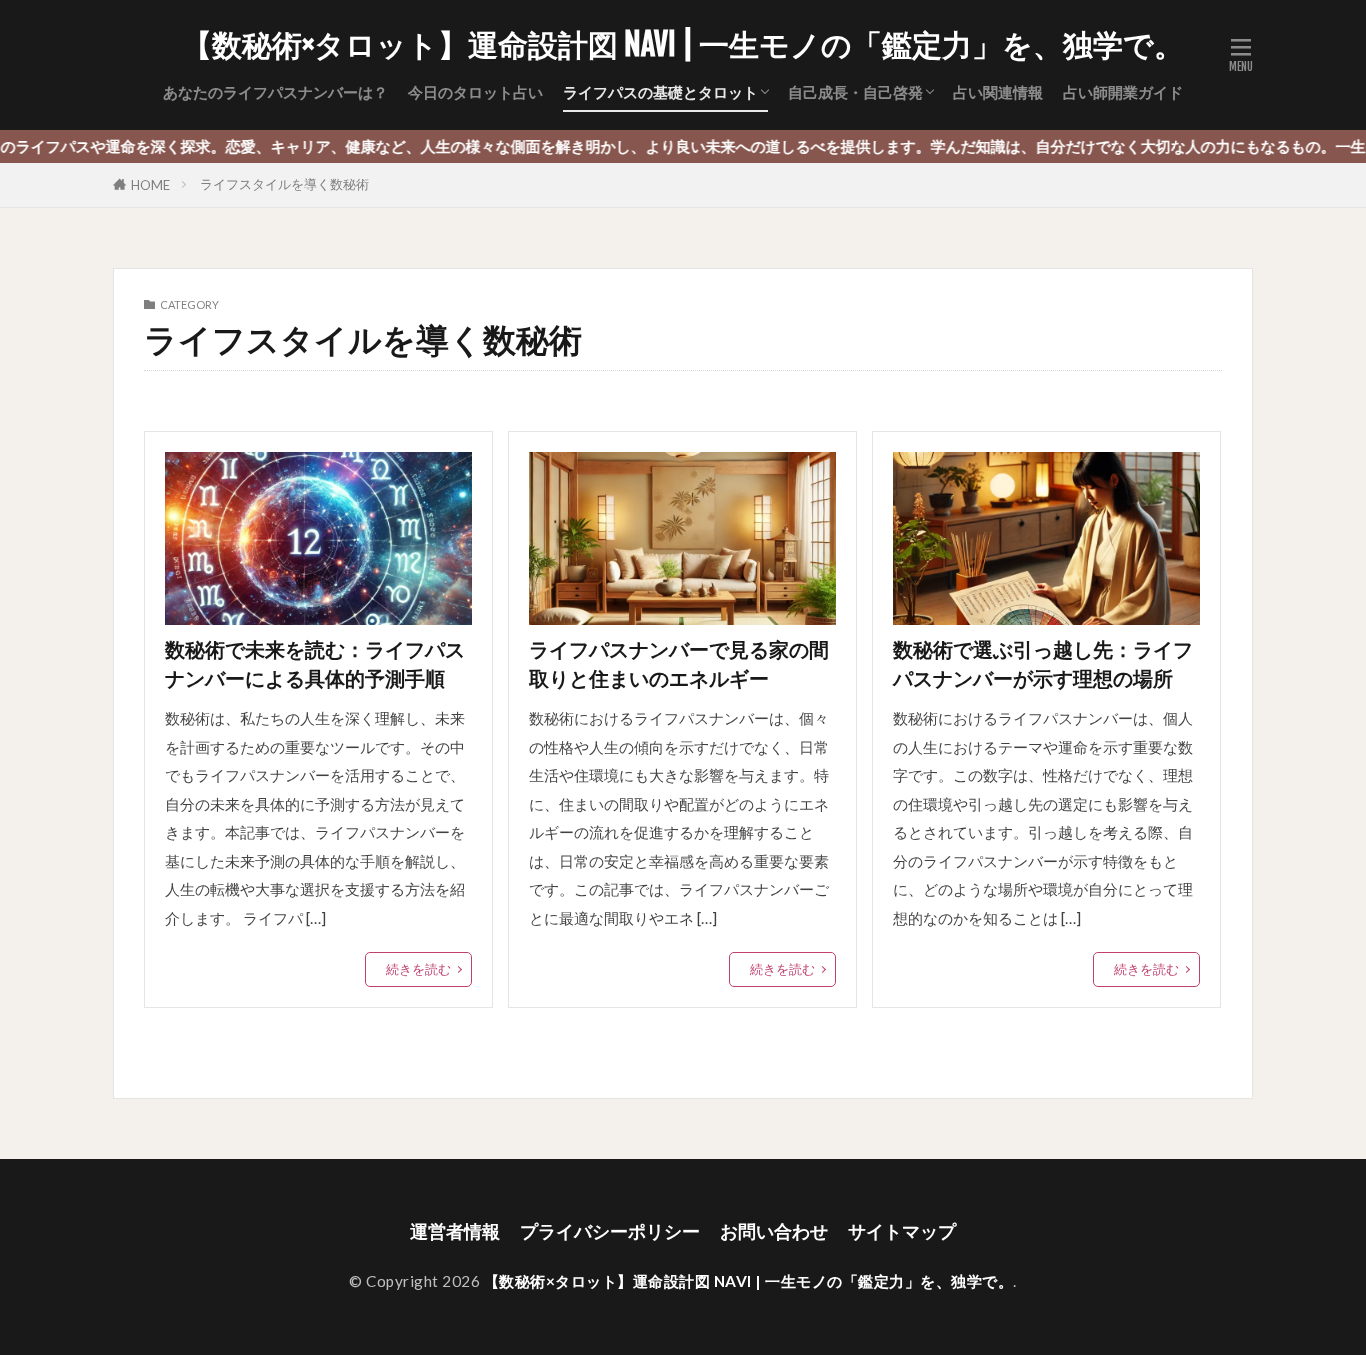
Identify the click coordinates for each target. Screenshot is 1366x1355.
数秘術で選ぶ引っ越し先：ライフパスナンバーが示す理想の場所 (1043, 664)
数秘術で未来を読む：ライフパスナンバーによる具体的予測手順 (315, 664)
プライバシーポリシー (610, 1231)
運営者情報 (455, 1231)
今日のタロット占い (475, 92)
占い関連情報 (998, 92)
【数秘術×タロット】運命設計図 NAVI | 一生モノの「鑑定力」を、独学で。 (683, 45)
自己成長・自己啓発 (855, 92)
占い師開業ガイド (1123, 92)
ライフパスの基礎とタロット (660, 92)
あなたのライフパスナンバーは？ (275, 92)
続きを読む (418, 969)
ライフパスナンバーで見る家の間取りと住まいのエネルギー (679, 664)
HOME (150, 185)
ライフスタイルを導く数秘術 (284, 184)
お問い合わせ (774, 1231)
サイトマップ (902, 1231)
